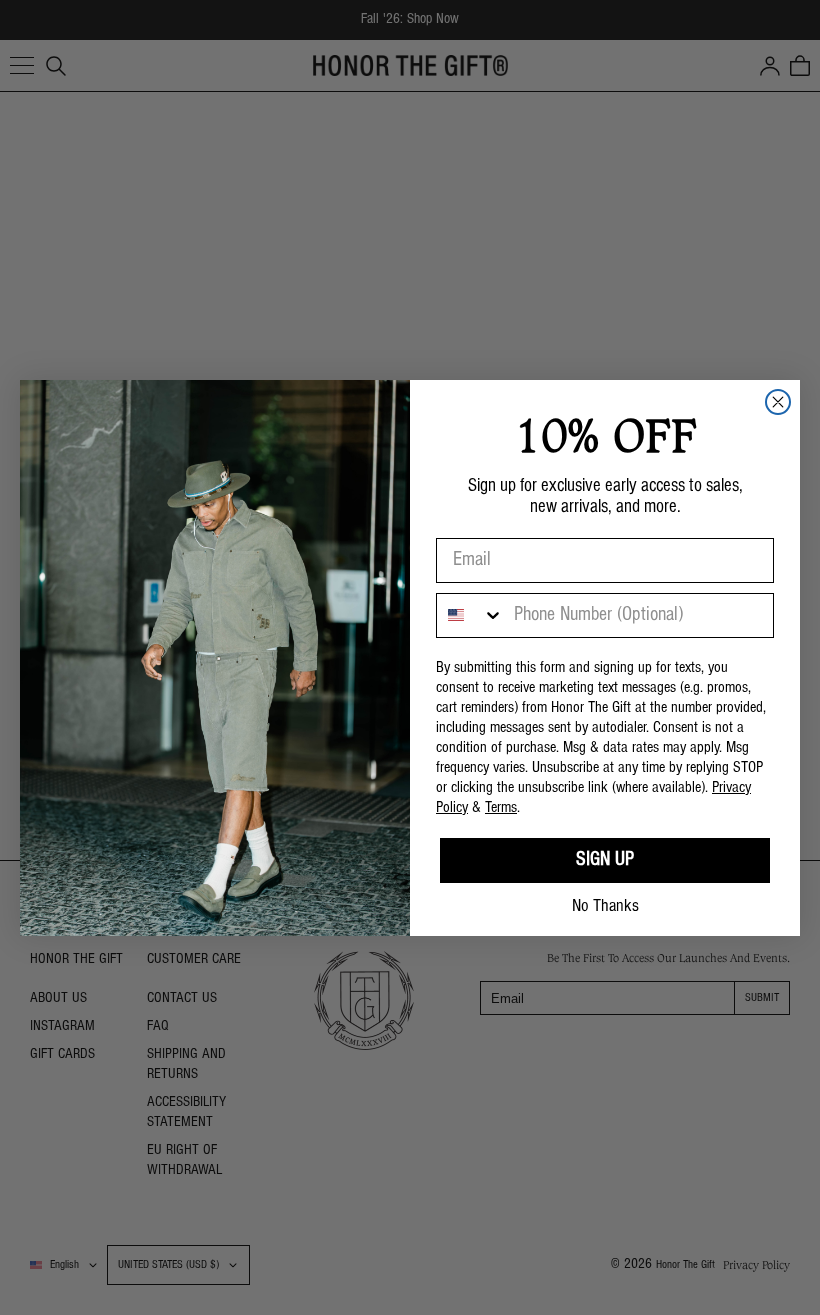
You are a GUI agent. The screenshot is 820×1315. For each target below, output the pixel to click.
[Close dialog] (778, 402)
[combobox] (470, 615)
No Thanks (605, 906)
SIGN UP (605, 860)
